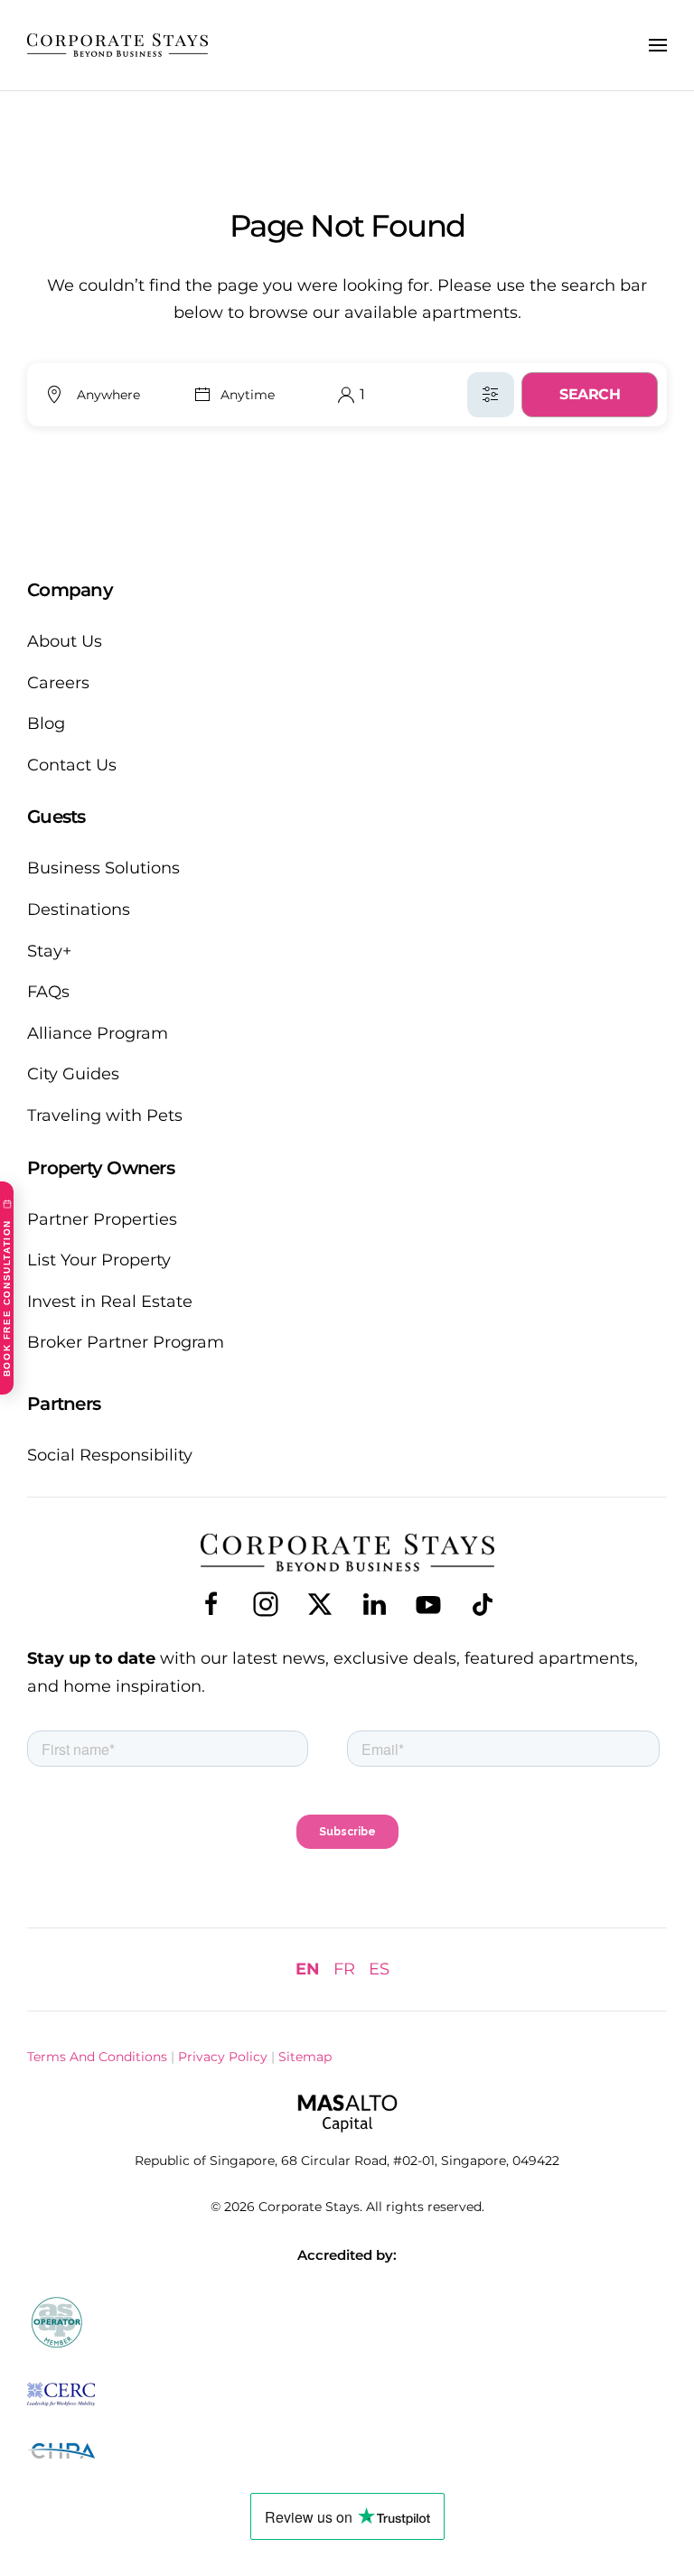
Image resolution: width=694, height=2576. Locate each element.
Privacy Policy (223, 2057)
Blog (46, 723)
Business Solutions (103, 868)
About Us (65, 641)
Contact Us (72, 765)
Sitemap (305, 2057)
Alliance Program (98, 1033)
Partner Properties (102, 1219)
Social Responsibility (110, 1455)
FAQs (48, 992)
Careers (58, 683)
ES (379, 1969)
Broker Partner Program (126, 1342)
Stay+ (49, 951)
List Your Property (99, 1260)
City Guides (73, 1074)
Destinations (79, 910)
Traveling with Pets (105, 1115)
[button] (658, 45)
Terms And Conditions (97, 2057)
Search (590, 394)
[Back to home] (117, 45)
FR (344, 1969)
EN (308, 1969)
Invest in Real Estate (110, 1302)
